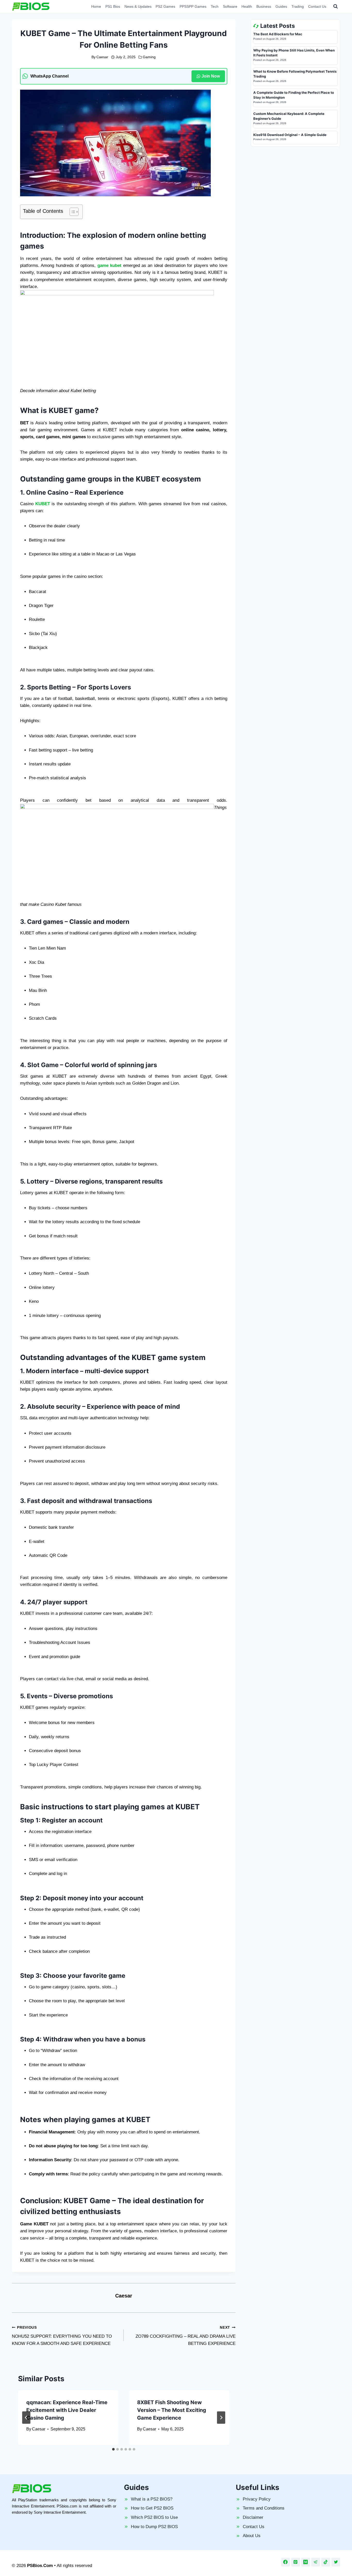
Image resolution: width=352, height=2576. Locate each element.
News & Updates (138, 6)
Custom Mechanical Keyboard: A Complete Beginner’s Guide (289, 116)
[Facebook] (286, 2562)
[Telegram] (316, 2562)
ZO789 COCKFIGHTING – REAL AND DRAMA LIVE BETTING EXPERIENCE (186, 2336)
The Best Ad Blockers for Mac (278, 34)
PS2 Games (165, 6)
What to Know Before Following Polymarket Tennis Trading (295, 74)
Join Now (211, 76)
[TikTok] (326, 2562)
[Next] (221, 2418)
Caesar (102, 57)
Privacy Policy (257, 2499)
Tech (215, 6)
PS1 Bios (113, 6)
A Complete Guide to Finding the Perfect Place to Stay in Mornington (294, 95)
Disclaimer (253, 2517)
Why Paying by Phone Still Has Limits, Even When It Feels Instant (294, 53)
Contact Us (317, 6)
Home (96, 6)
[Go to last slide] (26, 2418)
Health (247, 6)
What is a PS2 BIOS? (152, 2499)
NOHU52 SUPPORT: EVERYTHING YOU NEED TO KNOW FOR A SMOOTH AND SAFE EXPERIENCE (62, 2336)
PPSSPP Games (193, 6)
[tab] (113, 2449)
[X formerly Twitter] (336, 2562)
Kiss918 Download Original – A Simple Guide (290, 135)
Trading (298, 6)
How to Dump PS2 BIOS (154, 2527)
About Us (252, 2536)
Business (264, 6)
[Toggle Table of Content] (72, 212)
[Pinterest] (296, 2562)
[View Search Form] (336, 6)
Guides (281, 6)
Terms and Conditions (264, 2508)
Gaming (149, 57)
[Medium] (306, 2562)
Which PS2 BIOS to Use (154, 2517)
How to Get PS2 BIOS (152, 2508)
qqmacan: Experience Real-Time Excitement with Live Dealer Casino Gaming (67, 2410)
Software (230, 6)
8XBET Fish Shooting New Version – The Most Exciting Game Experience (172, 2410)
